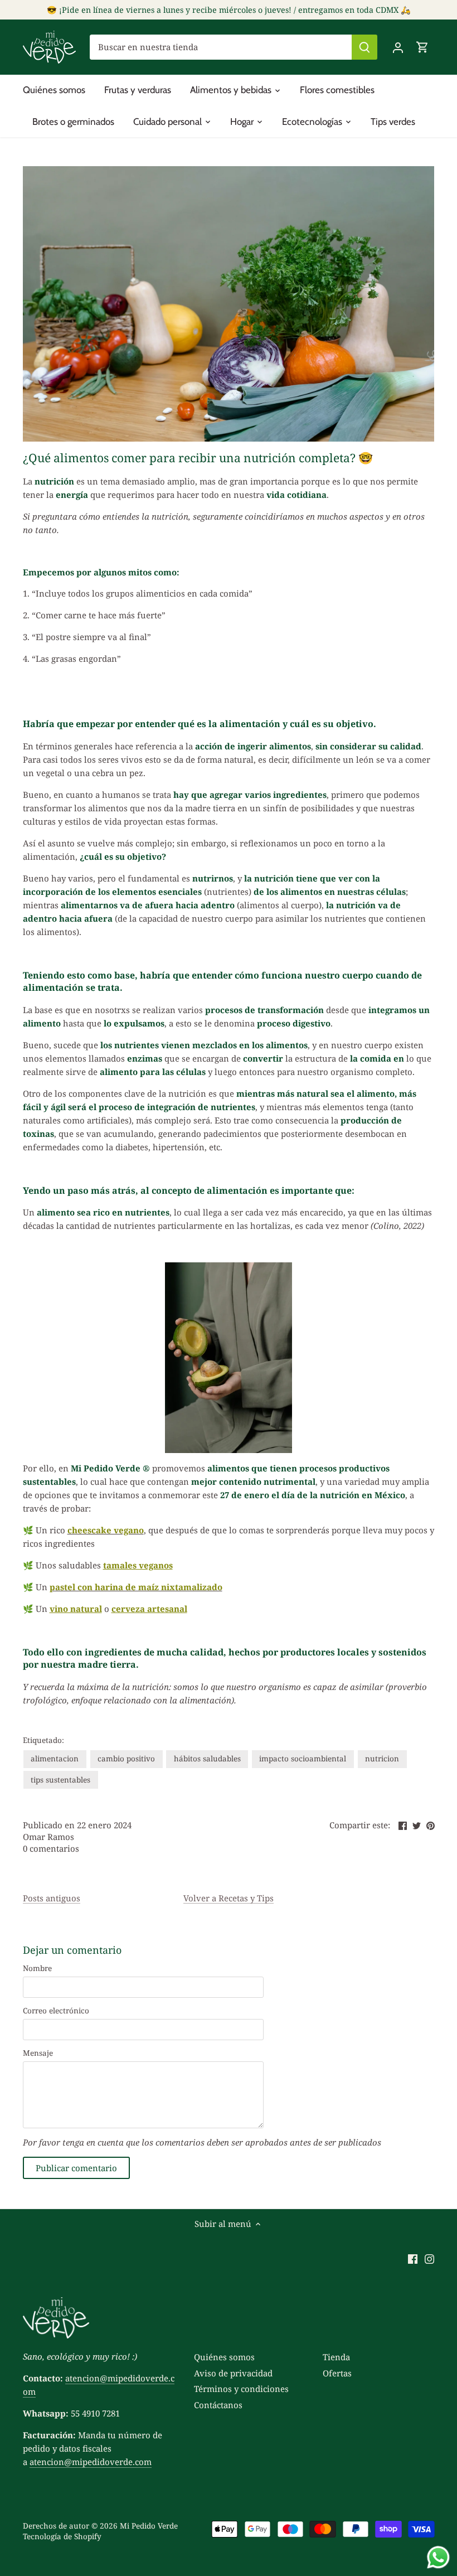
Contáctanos (218, 2405)
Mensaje (38, 2053)
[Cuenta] (398, 47)
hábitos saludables (207, 1759)
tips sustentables (60, 1780)
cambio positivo (126, 1759)
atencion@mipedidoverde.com (91, 2462)
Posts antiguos (52, 1898)
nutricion (382, 1759)
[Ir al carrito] (422, 47)
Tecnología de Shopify (62, 2536)
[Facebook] (413, 2258)
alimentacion (55, 1759)
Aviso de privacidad (233, 2373)
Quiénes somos (224, 2357)
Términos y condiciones (241, 2389)
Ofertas (337, 2373)
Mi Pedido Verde (149, 2526)
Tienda (336, 2357)
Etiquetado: (43, 1740)
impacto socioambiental (303, 1759)
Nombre (37, 1968)
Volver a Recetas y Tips (229, 1898)
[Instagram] (429, 2258)
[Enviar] (364, 47)
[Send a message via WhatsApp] (438, 2557)
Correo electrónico (56, 2011)
